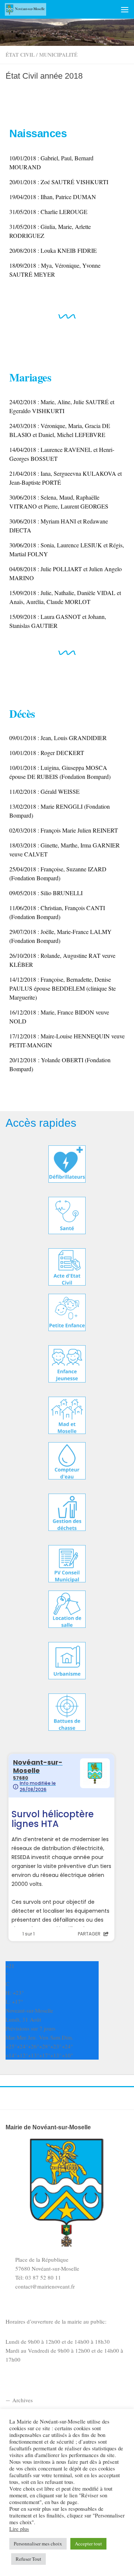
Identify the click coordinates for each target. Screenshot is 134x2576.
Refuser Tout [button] (28, 2559)
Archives (23, 2400)
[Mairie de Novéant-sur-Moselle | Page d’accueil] (32, 9)
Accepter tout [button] (88, 2544)
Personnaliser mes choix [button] (38, 2544)
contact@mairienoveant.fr (45, 2286)
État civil (20, 55)
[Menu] (125, 9)
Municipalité (58, 55)
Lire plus (19, 2529)
